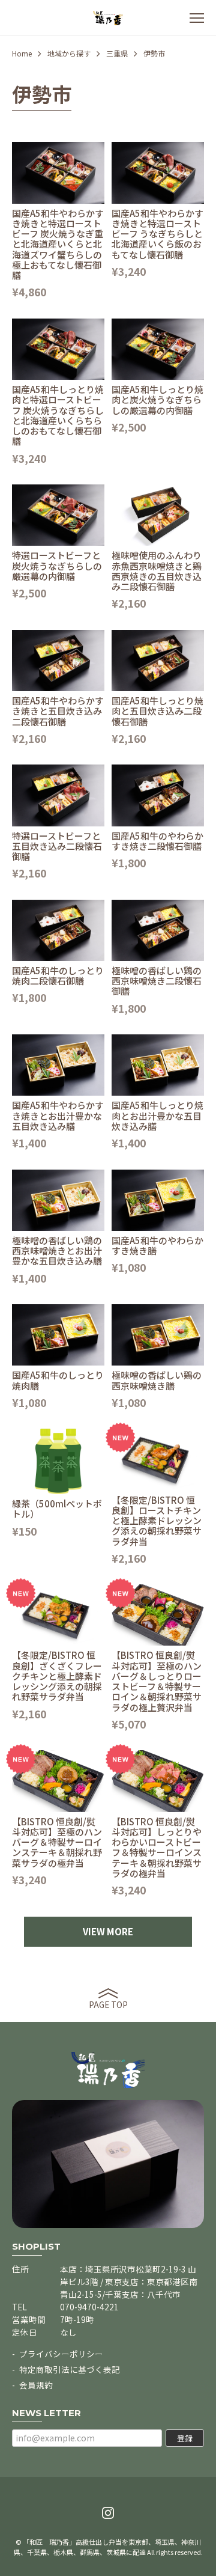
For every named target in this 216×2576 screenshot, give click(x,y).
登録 (185, 2438)
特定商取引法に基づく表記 (70, 2369)
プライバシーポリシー (61, 2354)
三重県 (117, 53)
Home (22, 53)
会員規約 (36, 2385)
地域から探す (69, 53)
